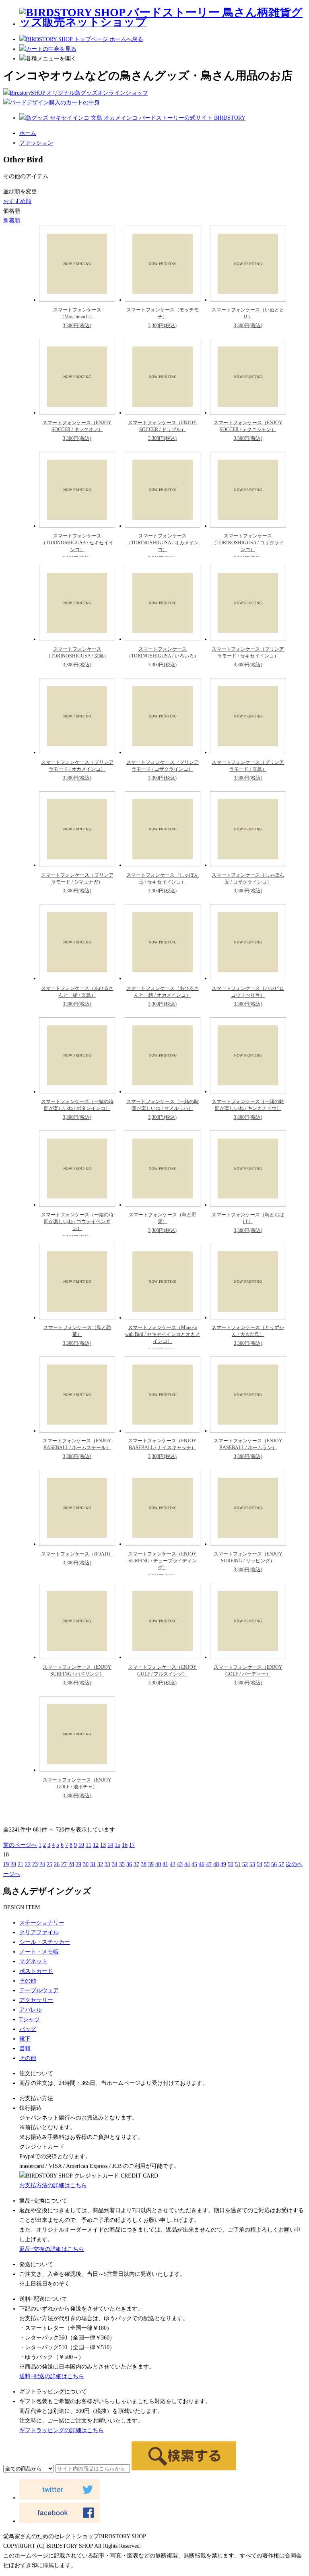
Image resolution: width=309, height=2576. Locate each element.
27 (64, 1864)
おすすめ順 (17, 201)
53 (252, 1864)
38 (144, 1864)
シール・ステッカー (45, 1942)
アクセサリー (36, 2000)
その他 (28, 1981)
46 (202, 1864)
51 (238, 1864)
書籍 (25, 2048)
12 (96, 1845)
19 (6, 1864)
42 (173, 1864)
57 (281, 1864)
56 (274, 1864)
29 (78, 1864)
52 (245, 1864)
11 (89, 1845)
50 (231, 1864)
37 (136, 1864)
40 (158, 1864)
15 (117, 1845)
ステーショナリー (42, 1923)
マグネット (33, 1961)
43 (180, 1864)
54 (260, 1864)
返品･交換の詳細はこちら (52, 2249)
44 (187, 1864)
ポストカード (36, 1971)
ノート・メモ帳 (39, 1952)
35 (122, 1864)
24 (42, 1864)
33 (107, 1864)
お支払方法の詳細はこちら (53, 2185)
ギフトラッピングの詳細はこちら (62, 2430)
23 (35, 1864)
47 (209, 1864)
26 (57, 1864)
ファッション (36, 143)
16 (125, 1845)
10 (81, 1845)
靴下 (25, 2039)
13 (103, 1845)
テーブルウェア (39, 1990)
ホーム (28, 133)
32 (100, 1864)
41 (165, 1864)
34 (115, 1864)
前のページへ (20, 1845)
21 (21, 1864)
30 (86, 1864)
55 (267, 1864)
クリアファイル (39, 1932)
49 (223, 1864)
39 (151, 1864)
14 (110, 1845)
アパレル (31, 2010)
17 (132, 1845)
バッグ (28, 2029)
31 (93, 1864)
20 (13, 1864)
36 (129, 1864)
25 (49, 1864)
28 (71, 1864)
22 (28, 1864)
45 (194, 1864)
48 (216, 1864)
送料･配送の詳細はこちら (52, 2376)
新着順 (12, 221)
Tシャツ (30, 2019)
